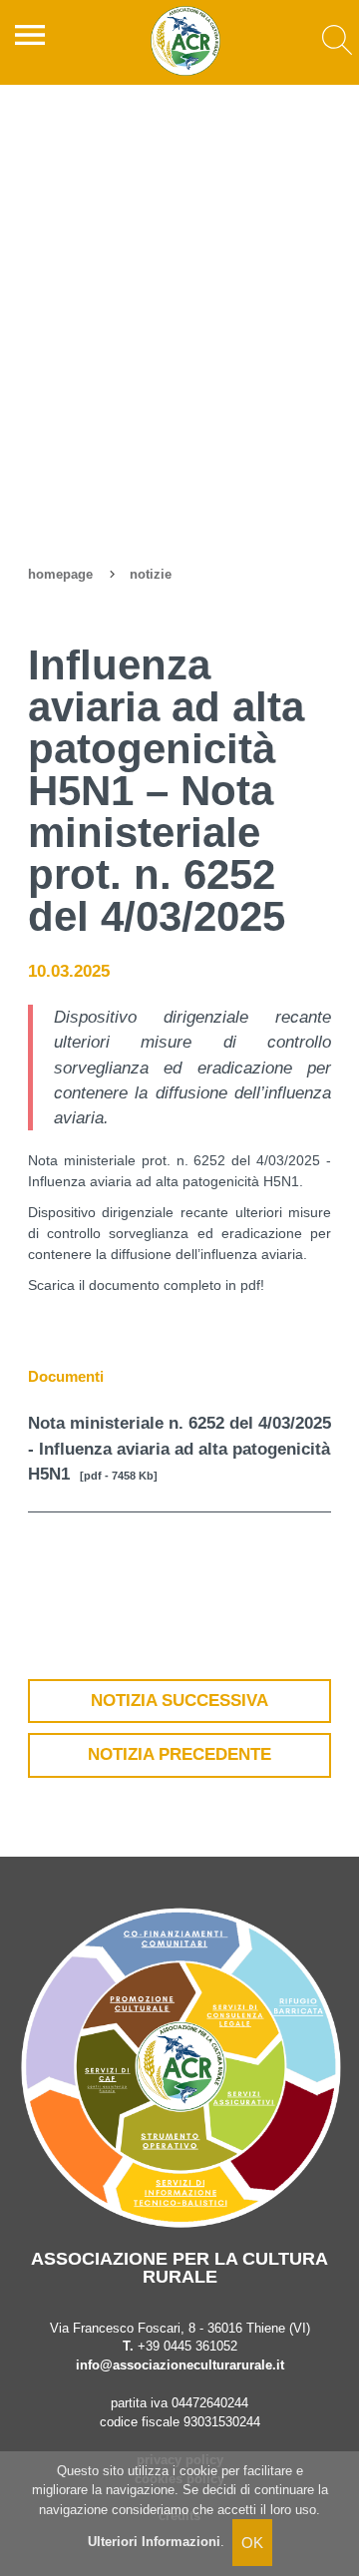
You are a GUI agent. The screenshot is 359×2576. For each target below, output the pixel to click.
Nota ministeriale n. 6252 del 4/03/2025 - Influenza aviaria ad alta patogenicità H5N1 (179, 1448)
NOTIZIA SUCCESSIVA (179, 1701)
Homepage (60, 575)
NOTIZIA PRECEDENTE (179, 1754)
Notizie (151, 575)
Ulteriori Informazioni (154, 2542)
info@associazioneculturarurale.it (180, 2365)
